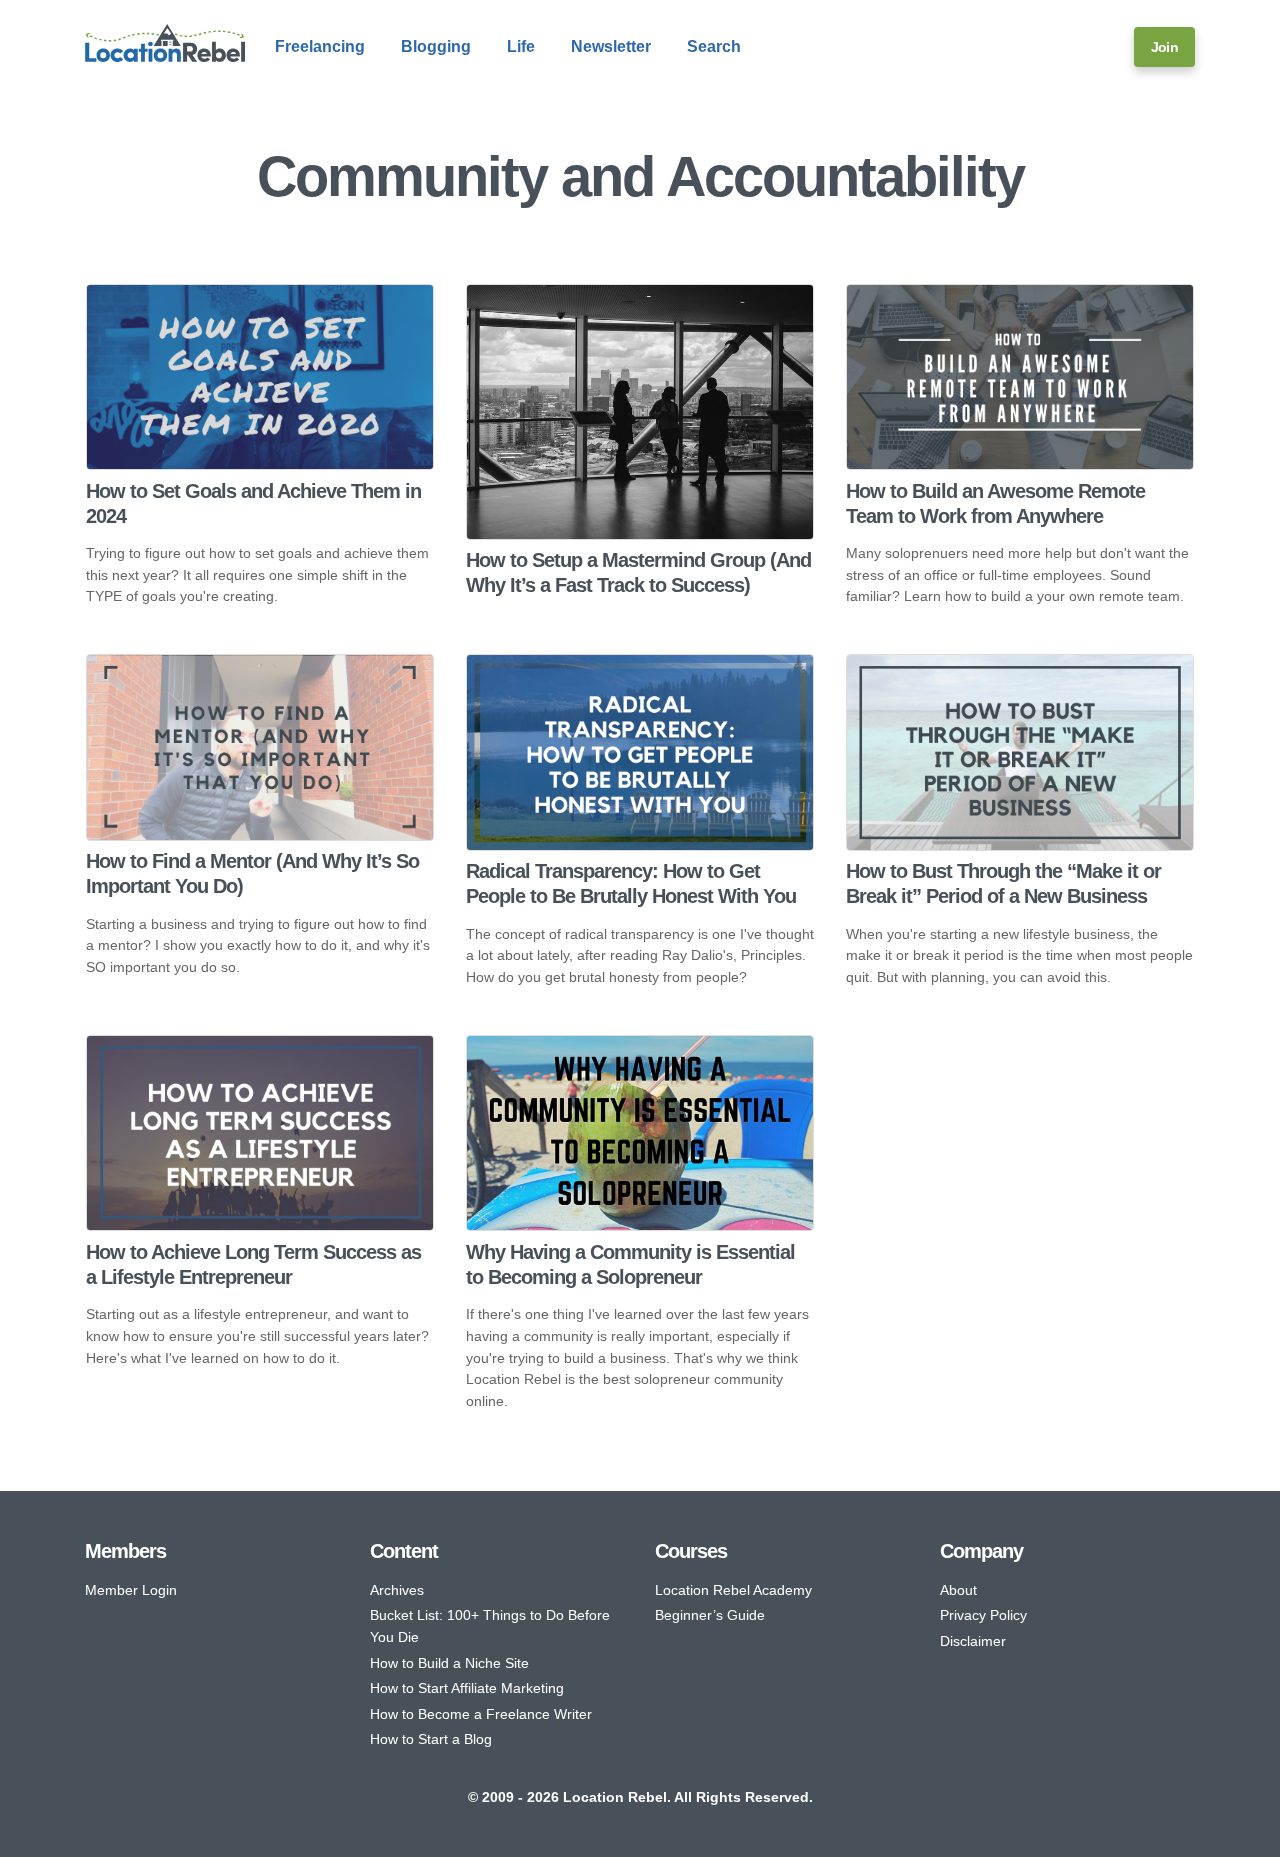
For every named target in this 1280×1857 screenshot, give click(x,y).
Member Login (131, 1590)
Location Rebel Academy (733, 1590)
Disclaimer (973, 1641)
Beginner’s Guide (710, 1615)
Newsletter (611, 46)
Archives (397, 1590)
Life (521, 46)
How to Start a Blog (431, 1739)
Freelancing (320, 46)
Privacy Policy (983, 1615)
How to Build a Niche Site (449, 1663)
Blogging (436, 46)
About (958, 1590)
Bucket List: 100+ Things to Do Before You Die (490, 1626)
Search (714, 46)
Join (1164, 47)
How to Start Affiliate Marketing (467, 1688)
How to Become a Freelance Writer (481, 1714)
